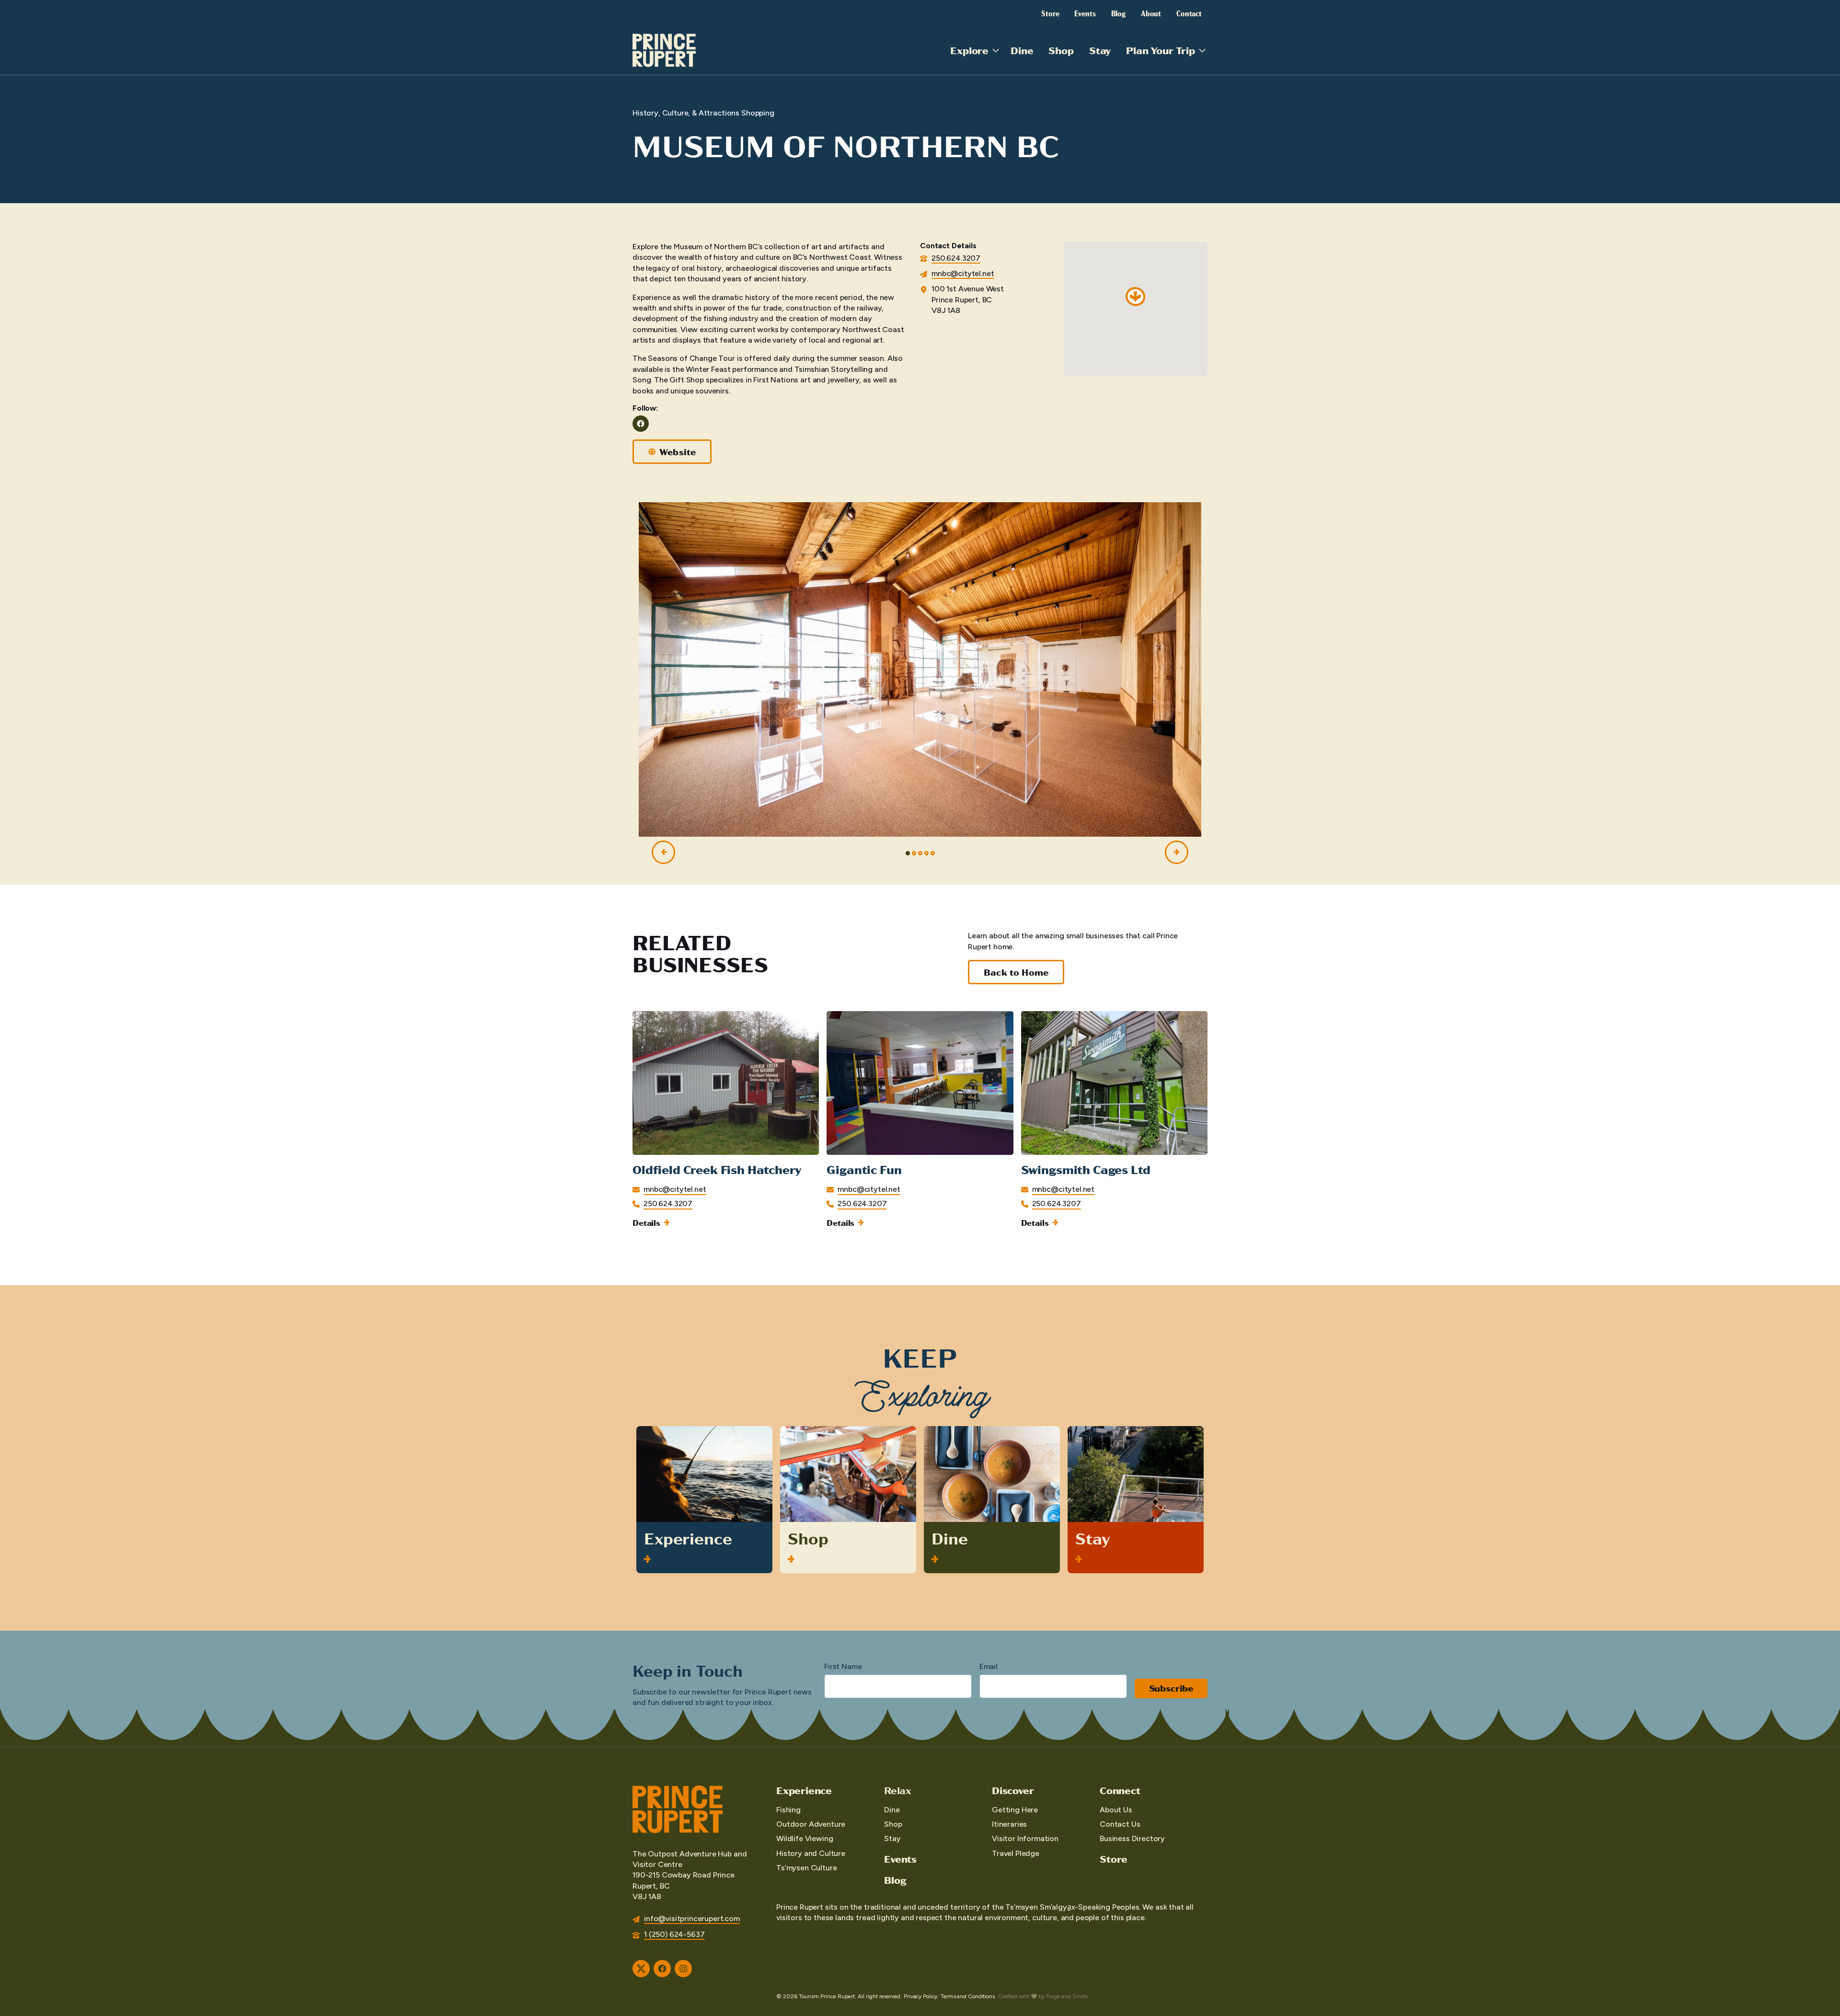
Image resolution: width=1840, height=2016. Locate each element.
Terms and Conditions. (968, 1996)
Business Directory (1132, 1838)
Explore (969, 50)
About (1151, 13)
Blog (1118, 13)
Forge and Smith (1067, 1996)
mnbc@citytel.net (963, 273)
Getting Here (1015, 1810)
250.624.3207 (956, 258)
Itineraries (1009, 1824)
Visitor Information (1025, 1838)
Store (1050, 13)
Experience (688, 1538)
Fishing (788, 1810)
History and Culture (811, 1853)
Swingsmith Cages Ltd (1086, 1169)
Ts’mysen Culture (806, 1868)
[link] (726, 1119)
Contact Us (1120, 1824)
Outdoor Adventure (811, 1824)
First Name (843, 1666)
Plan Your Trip (1161, 50)
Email (989, 1666)
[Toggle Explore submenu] (996, 50)
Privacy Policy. (921, 1996)
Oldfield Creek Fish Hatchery (717, 1169)
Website (678, 452)
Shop (1061, 50)
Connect (1120, 1790)
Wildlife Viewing (805, 1838)
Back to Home (1016, 972)
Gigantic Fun (864, 1169)
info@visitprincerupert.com (692, 1918)
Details (646, 1222)
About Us (1116, 1810)
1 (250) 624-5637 (674, 1934)
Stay (1100, 50)
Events (1085, 13)
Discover (1013, 1790)
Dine (1022, 50)
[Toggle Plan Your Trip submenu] (1202, 50)
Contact (1189, 13)
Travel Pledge (1016, 1853)
